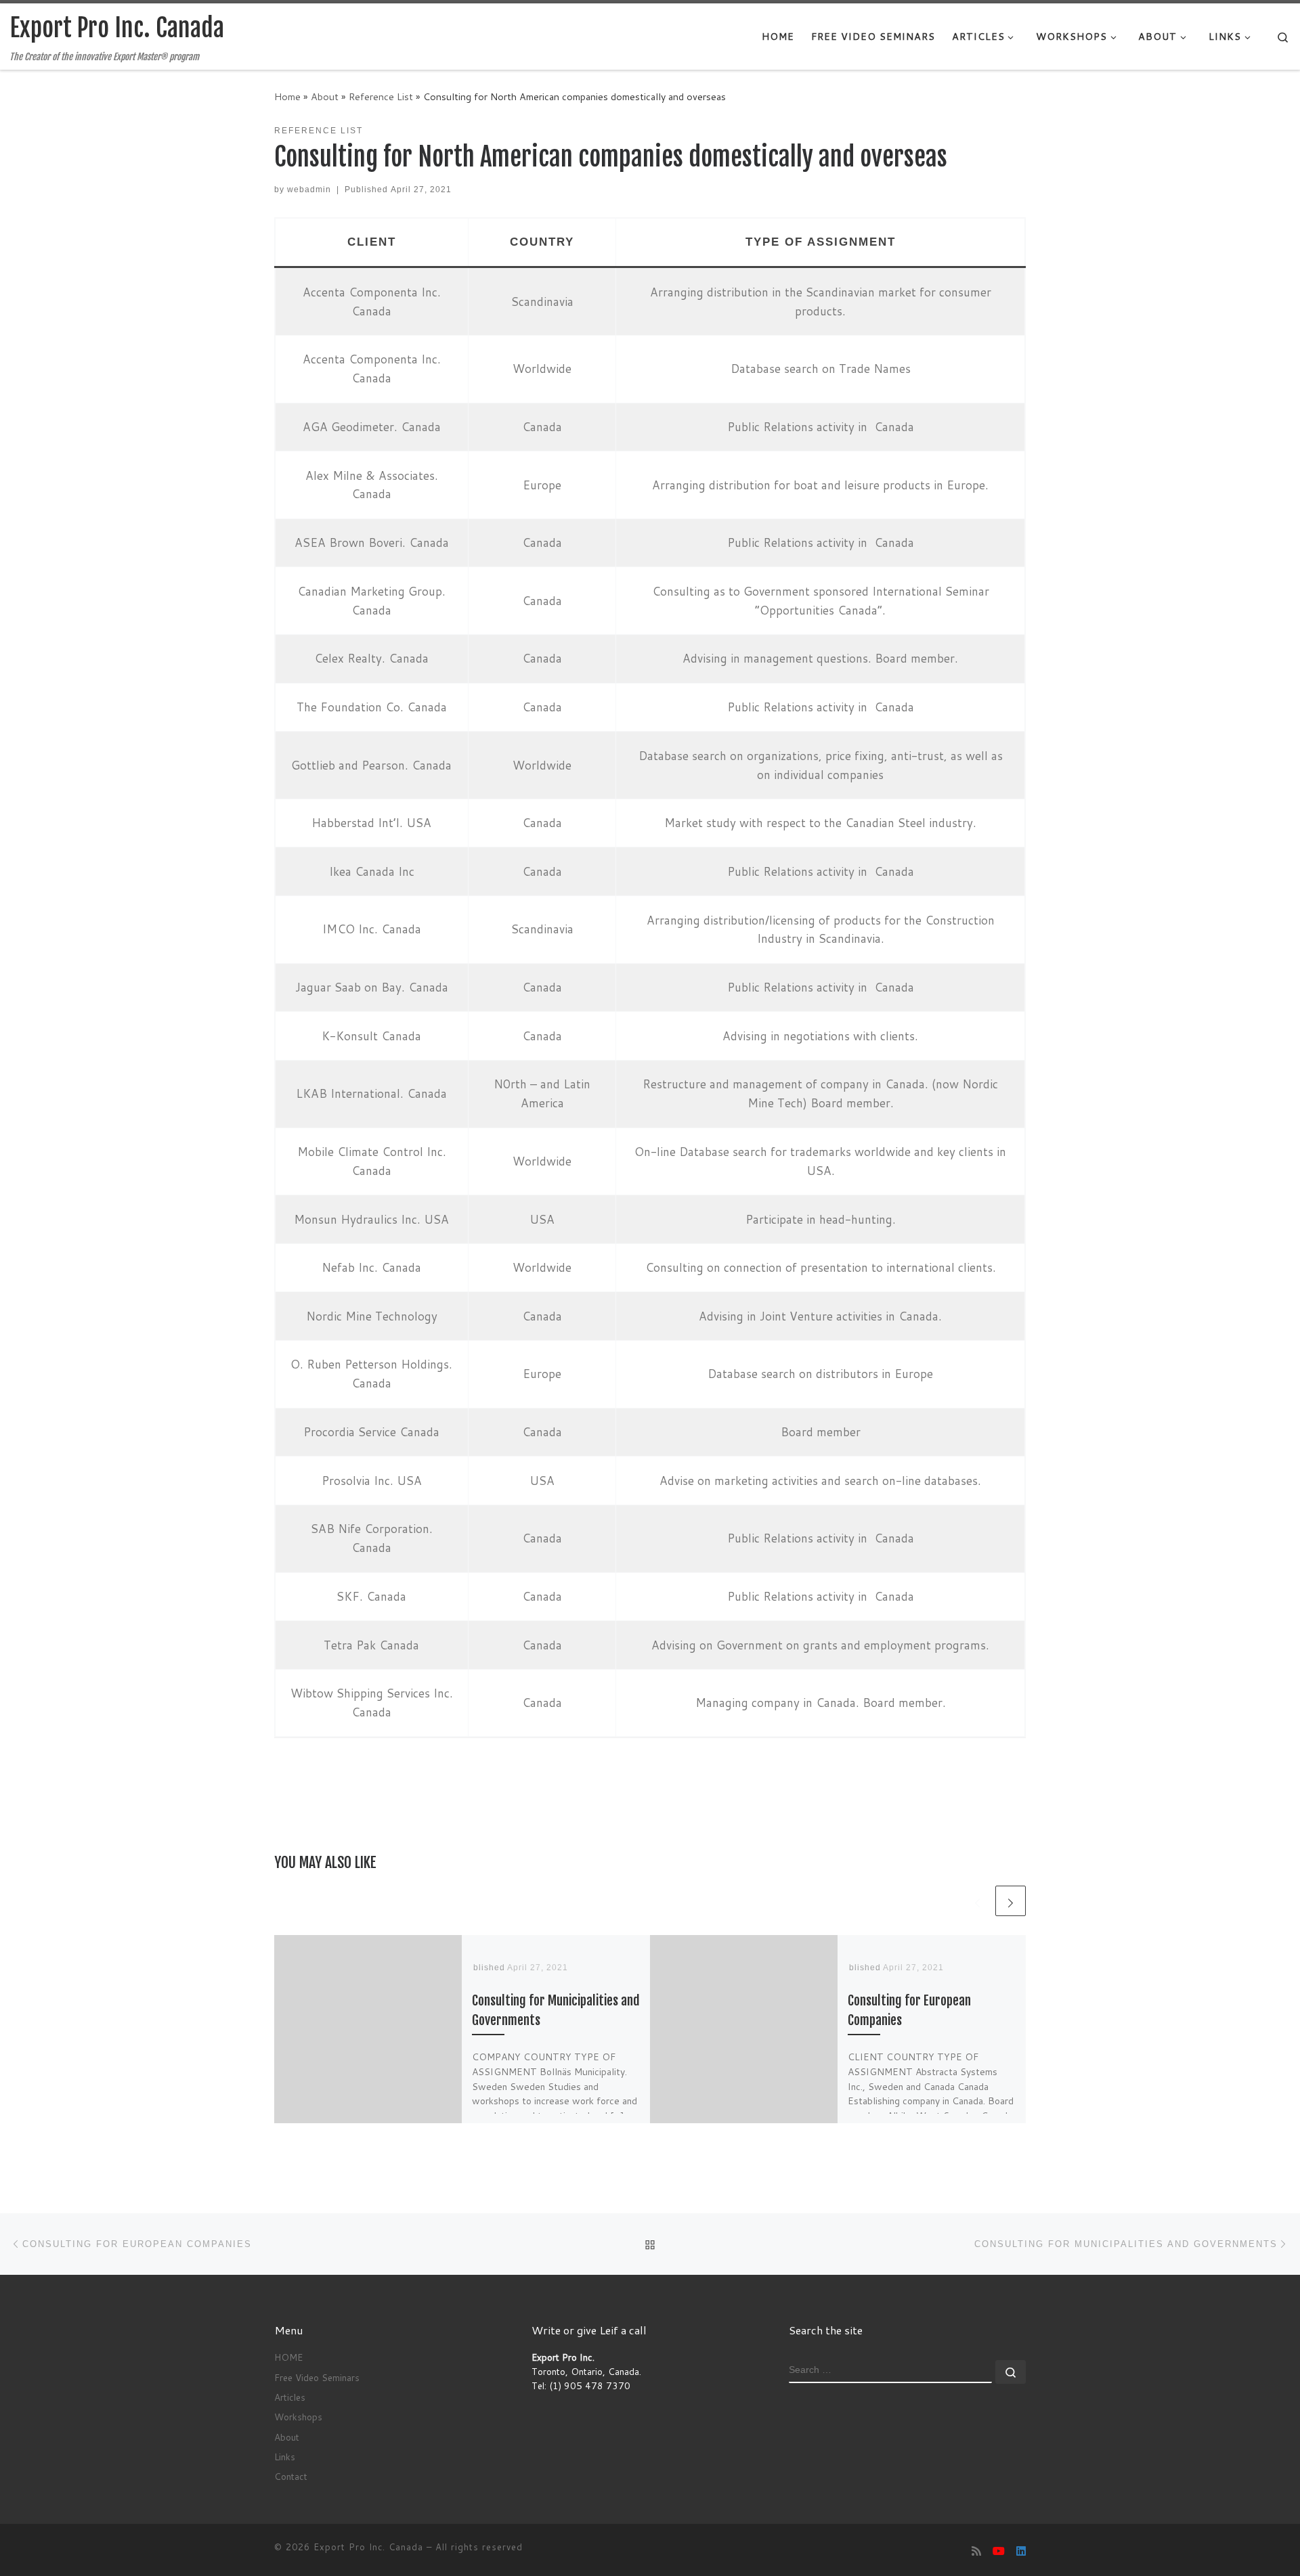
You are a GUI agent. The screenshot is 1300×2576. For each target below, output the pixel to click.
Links (285, 2457)
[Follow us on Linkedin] (1021, 2551)
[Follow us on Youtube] (999, 2551)
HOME (288, 2357)
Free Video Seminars (317, 2377)
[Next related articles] (1011, 1901)
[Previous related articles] (977, 1901)
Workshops (298, 2417)
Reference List (381, 96)
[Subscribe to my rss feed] (976, 2551)
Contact (291, 2476)
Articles (290, 2397)
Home (287, 96)
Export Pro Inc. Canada (368, 2547)
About (325, 96)
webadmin (309, 190)
